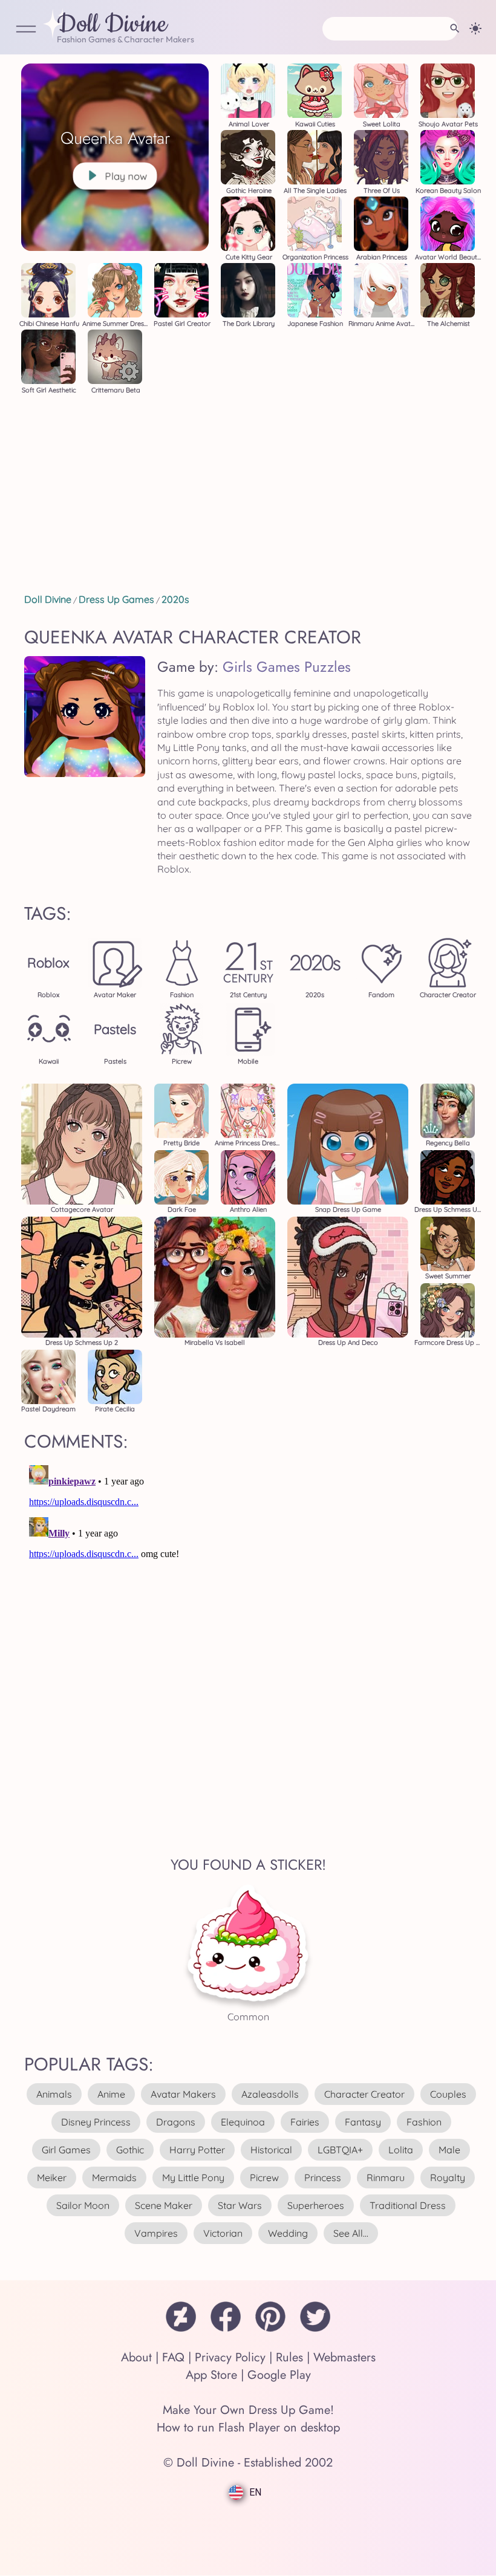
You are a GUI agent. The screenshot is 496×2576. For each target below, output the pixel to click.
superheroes (316, 2205)
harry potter (197, 2150)
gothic (130, 2150)
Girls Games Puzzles (287, 667)
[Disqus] (248, 1612)
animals (54, 2094)
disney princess (96, 2122)
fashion (424, 2122)
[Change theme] (475, 28)
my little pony (193, 2178)
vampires (156, 2233)
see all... (351, 2233)
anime (111, 2094)
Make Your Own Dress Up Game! (248, 2410)
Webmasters (344, 2357)
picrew (264, 2178)
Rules (289, 2357)
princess (323, 2178)
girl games (66, 2150)
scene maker (164, 2205)
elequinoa (243, 2122)
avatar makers (183, 2094)
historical (271, 2150)
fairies (305, 2122)
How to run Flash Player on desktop (248, 2428)
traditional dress (408, 2205)
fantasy (363, 2122)
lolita (401, 2150)
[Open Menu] (26, 30)
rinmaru (386, 2178)
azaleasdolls (270, 2094)
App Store (211, 2375)
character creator (364, 2094)
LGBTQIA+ (340, 2150)
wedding (288, 2233)
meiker (52, 2178)
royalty (448, 2178)
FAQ (173, 2357)
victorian (223, 2233)
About (136, 2357)
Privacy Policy (230, 2357)
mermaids (114, 2178)
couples (448, 2094)
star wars (240, 2205)
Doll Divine (112, 25)
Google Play (279, 2375)
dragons (176, 2122)
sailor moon (83, 2205)
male (449, 2150)
